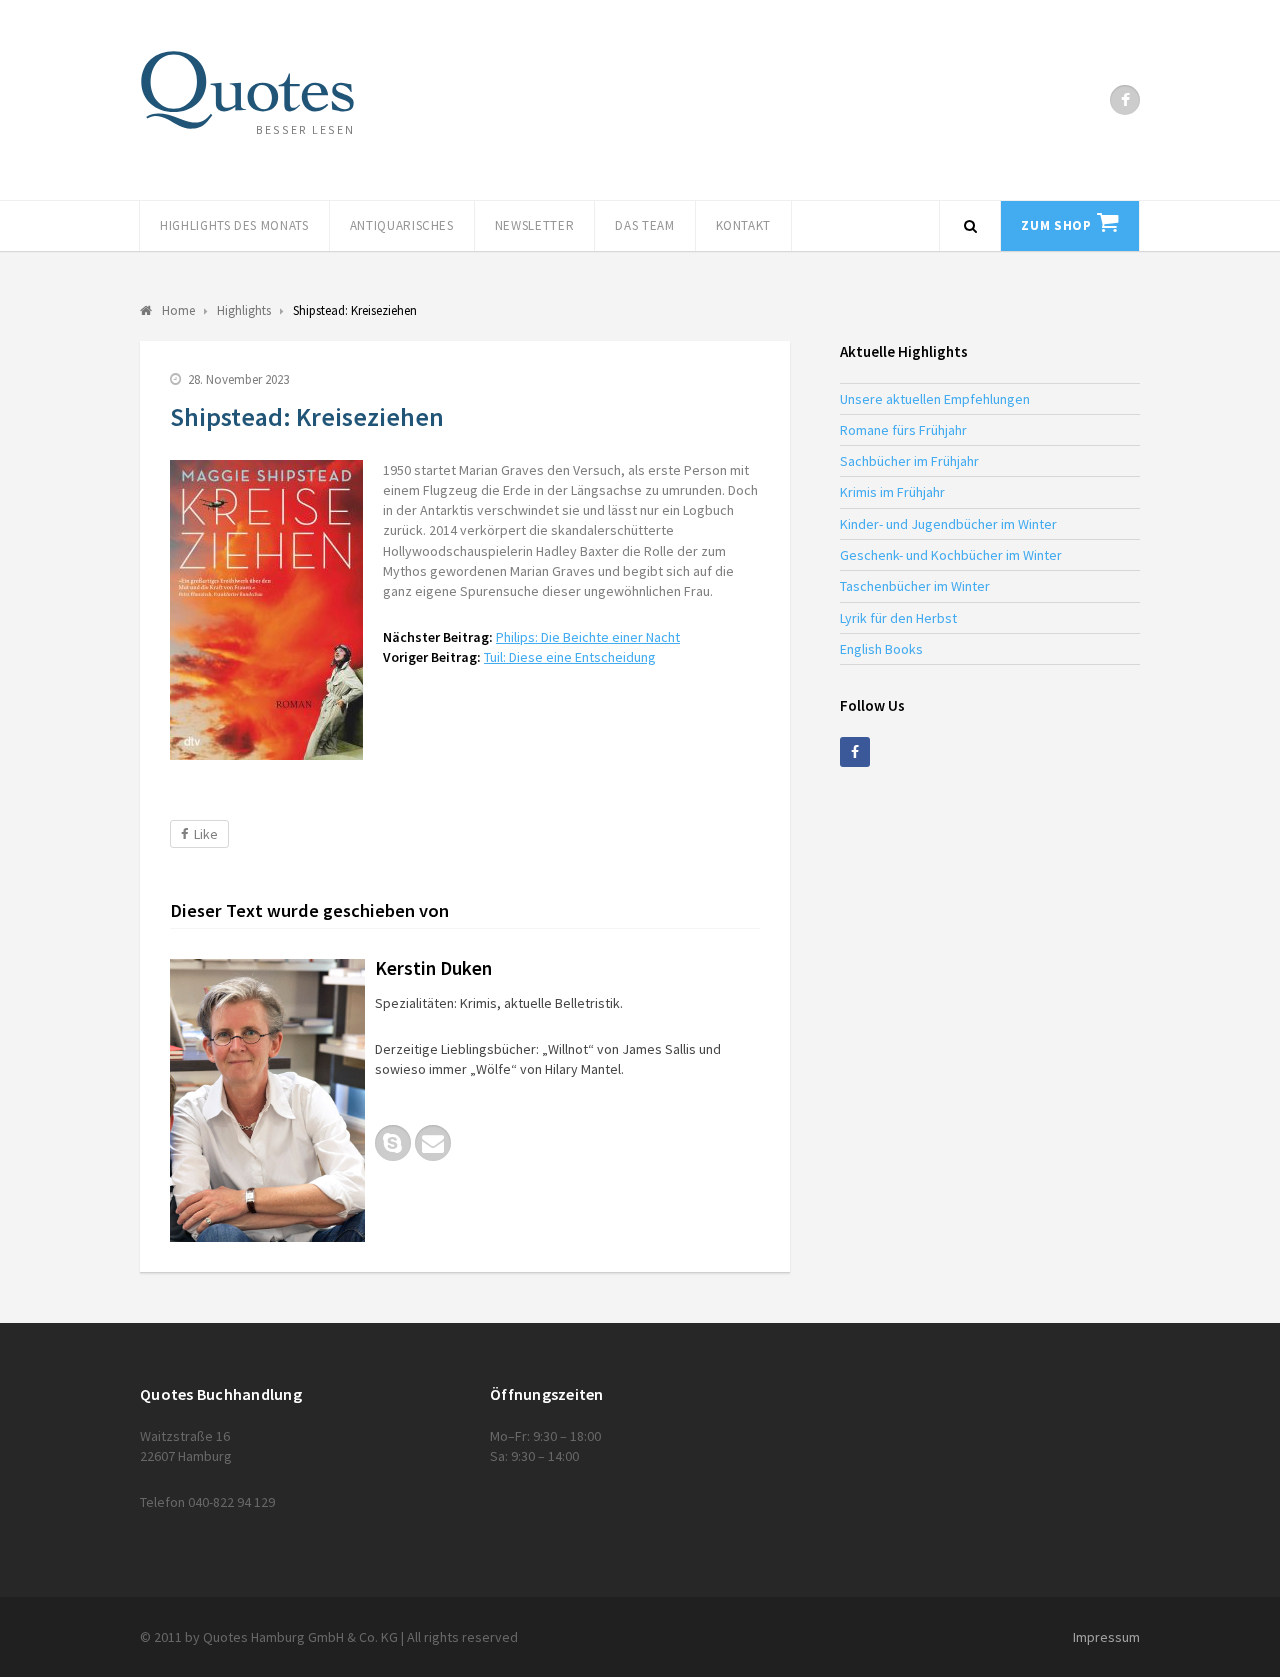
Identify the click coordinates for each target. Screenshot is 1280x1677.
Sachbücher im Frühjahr (909, 461)
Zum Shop (1056, 225)
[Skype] (393, 1143)
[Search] (970, 226)
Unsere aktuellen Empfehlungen (935, 399)
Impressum (1106, 1637)
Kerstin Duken (433, 968)
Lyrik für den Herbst (898, 618)
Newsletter (535, 225)
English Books (881, 649)
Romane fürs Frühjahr (903, 430)
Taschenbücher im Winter (915, 586)
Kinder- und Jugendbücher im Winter (948, 524)
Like (206, 834)
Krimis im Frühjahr (892, 492)
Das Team (644, 225)
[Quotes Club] (247, 90)
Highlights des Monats (234, 225)
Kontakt (744, 225)
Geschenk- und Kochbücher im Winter (951, 555)
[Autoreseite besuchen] (267, 1100)
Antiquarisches (402, 225)
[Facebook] (1125, 100)
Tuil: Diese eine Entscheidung (570, 657)
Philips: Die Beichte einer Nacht (588, 637)
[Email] (433, 1143)
